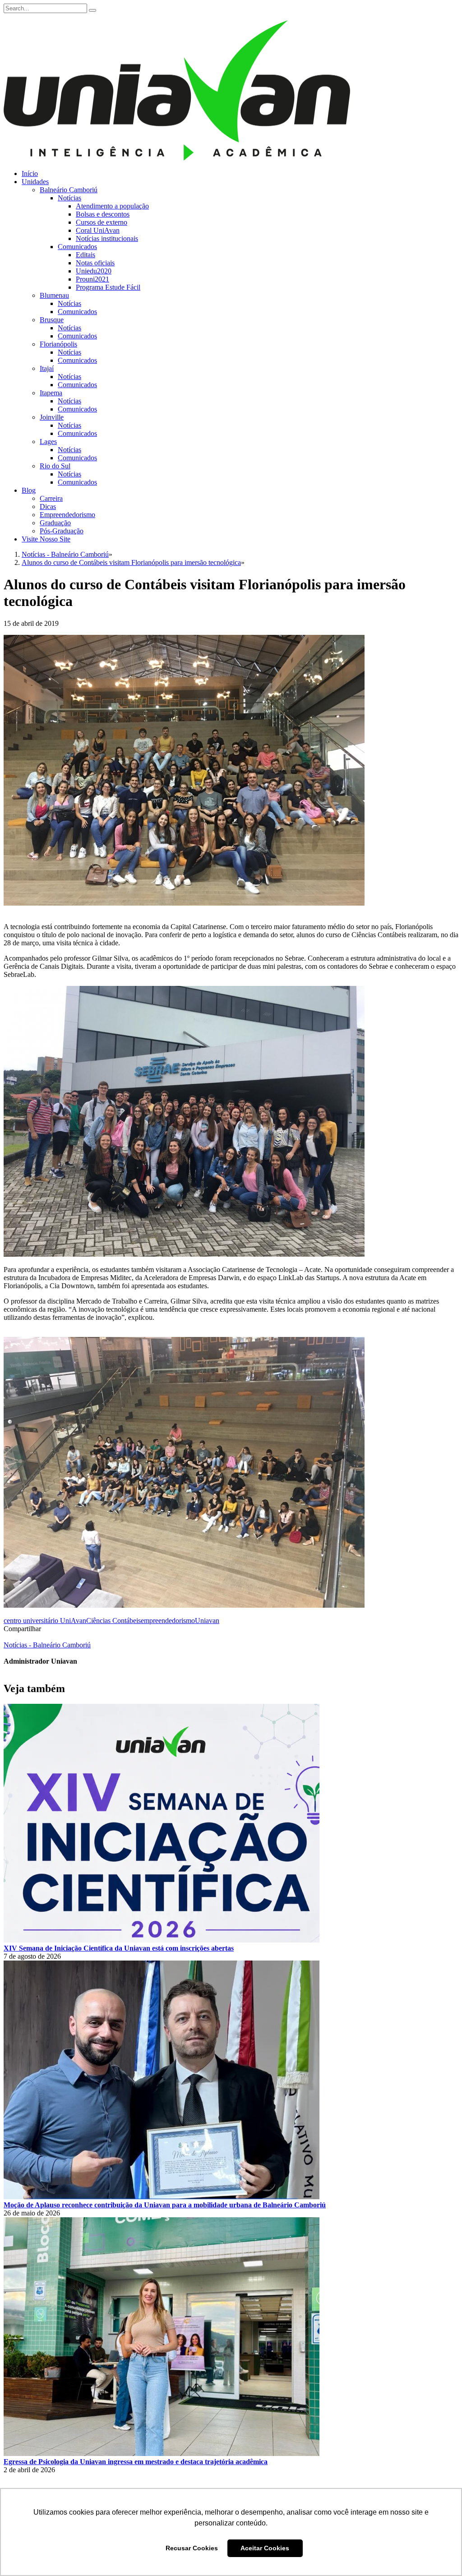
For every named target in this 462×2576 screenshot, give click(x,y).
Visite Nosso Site (46, 539)
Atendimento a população (112, 206)
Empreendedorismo (67, 515)
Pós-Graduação (62, 531)
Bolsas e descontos (103, 214)
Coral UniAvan (98, 230)
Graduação (55, 523)
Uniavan (207, 1621)
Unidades (35, 182)
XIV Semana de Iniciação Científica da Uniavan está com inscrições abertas (119, 1948)
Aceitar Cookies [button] (265, 2548)
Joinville (52, 417)
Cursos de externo (102, 222)
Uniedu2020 (94, 271)
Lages (48, 442)
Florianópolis (58, 344)
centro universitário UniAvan (45, 1621)
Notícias (69, 198)
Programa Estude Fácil (108, 287)
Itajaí (47, 368)
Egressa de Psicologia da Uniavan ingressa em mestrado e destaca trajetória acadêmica (136, 2462)
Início (30, 173)
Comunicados (77, 247)
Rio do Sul (55, 466)
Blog (29, 490)
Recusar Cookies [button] (192, 2548)
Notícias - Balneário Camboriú (47, 1645)
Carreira (51, 498)
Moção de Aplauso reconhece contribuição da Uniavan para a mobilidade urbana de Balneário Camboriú (165, 2205)
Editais (85, 255)
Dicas (48, 506)
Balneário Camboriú (69, 190)
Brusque (52, 320)
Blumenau (54, 295)
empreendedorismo (168, 1621)
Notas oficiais (95, 263)
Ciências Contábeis (113, 1621)
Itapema (51, 393)
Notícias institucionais (107, 238)
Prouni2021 (92, 279)
